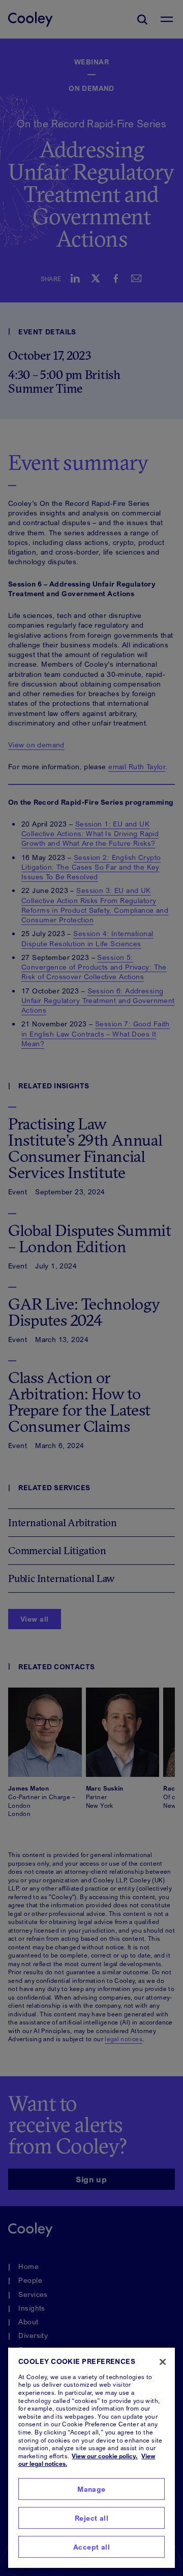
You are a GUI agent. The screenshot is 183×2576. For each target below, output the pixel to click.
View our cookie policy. (104, 2456)
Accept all (91, 2547)
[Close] (163, 2362)
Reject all (91, 2518)
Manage (91, 2489)
